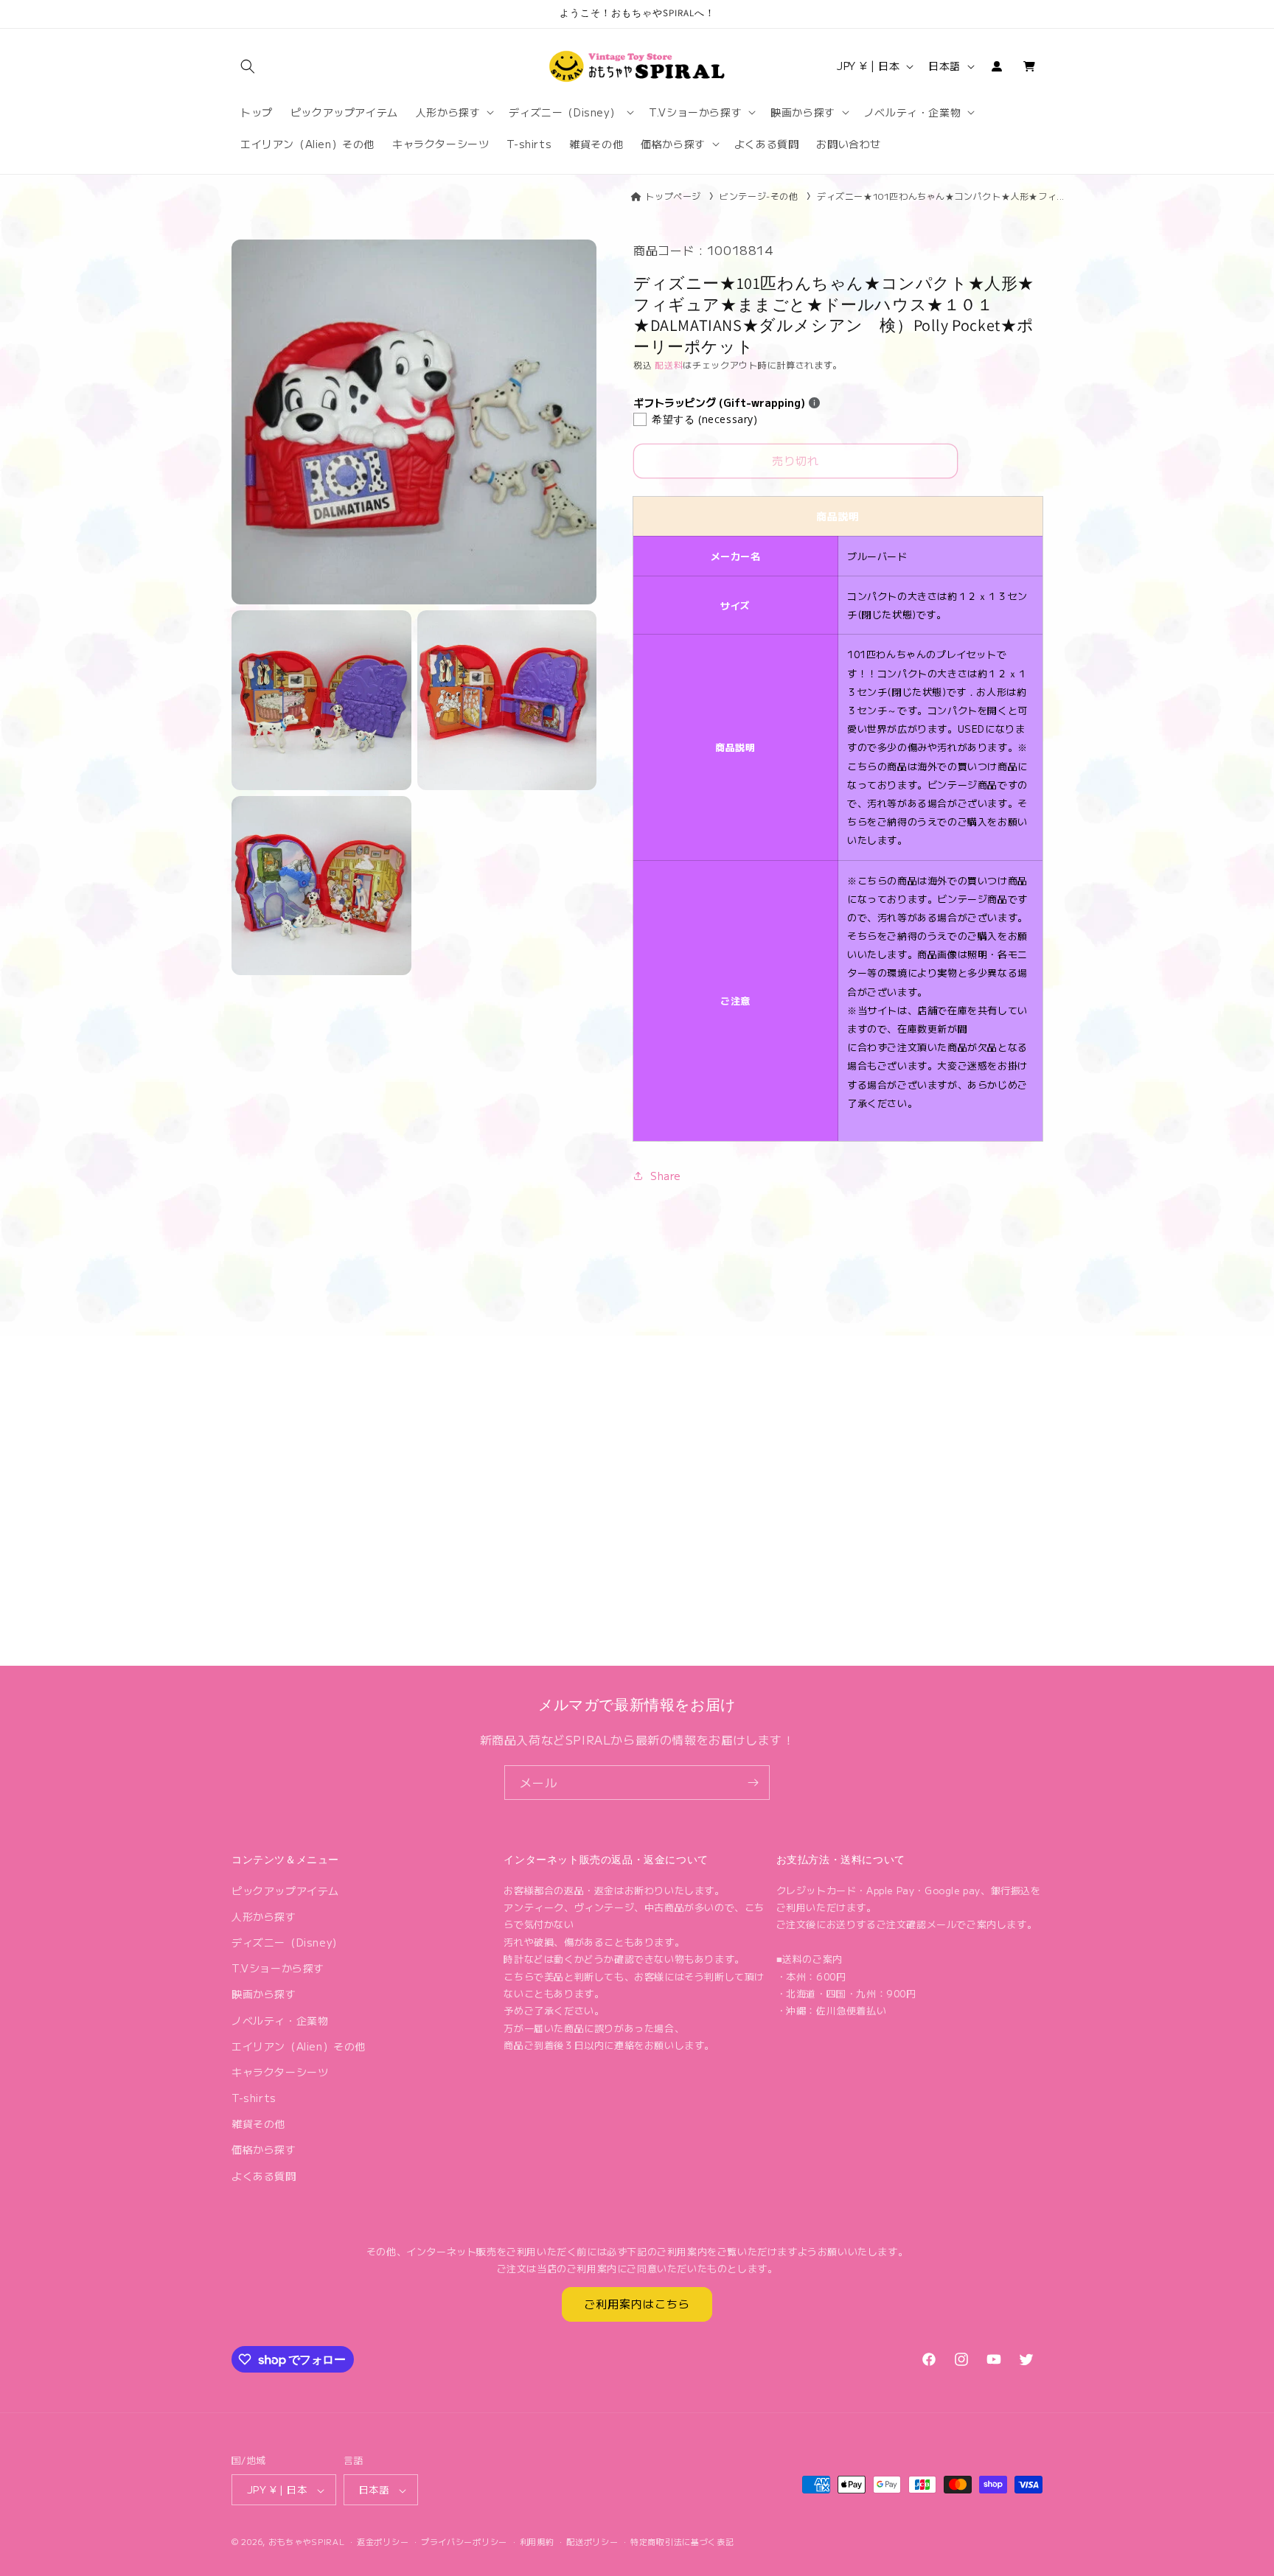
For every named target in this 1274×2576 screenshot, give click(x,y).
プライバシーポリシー (464, 2541)
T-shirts (254, 2098)
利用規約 (537, 2541)
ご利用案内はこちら (637, 2304)
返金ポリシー (383, 2541)
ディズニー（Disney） (287, 1941)
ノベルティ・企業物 (280, 2020)
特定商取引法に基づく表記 (682, 2541)
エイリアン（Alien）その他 (299, 2045)
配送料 (669, 364)
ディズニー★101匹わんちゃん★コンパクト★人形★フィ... (941, 196)
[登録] (753, 1783)
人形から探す (264, 1916)
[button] (248, 66)
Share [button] (666, 1176)
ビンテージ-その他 (759, 196)
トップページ (673, 196)
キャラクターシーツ (280, 2071)
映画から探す (264, 1994)
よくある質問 (264, 2175)
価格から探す (264, 2149)
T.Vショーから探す (278, 1968)
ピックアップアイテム (285, 1890)
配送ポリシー (592, 2541)
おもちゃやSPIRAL (307, 2542)
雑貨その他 (258, 2123)
